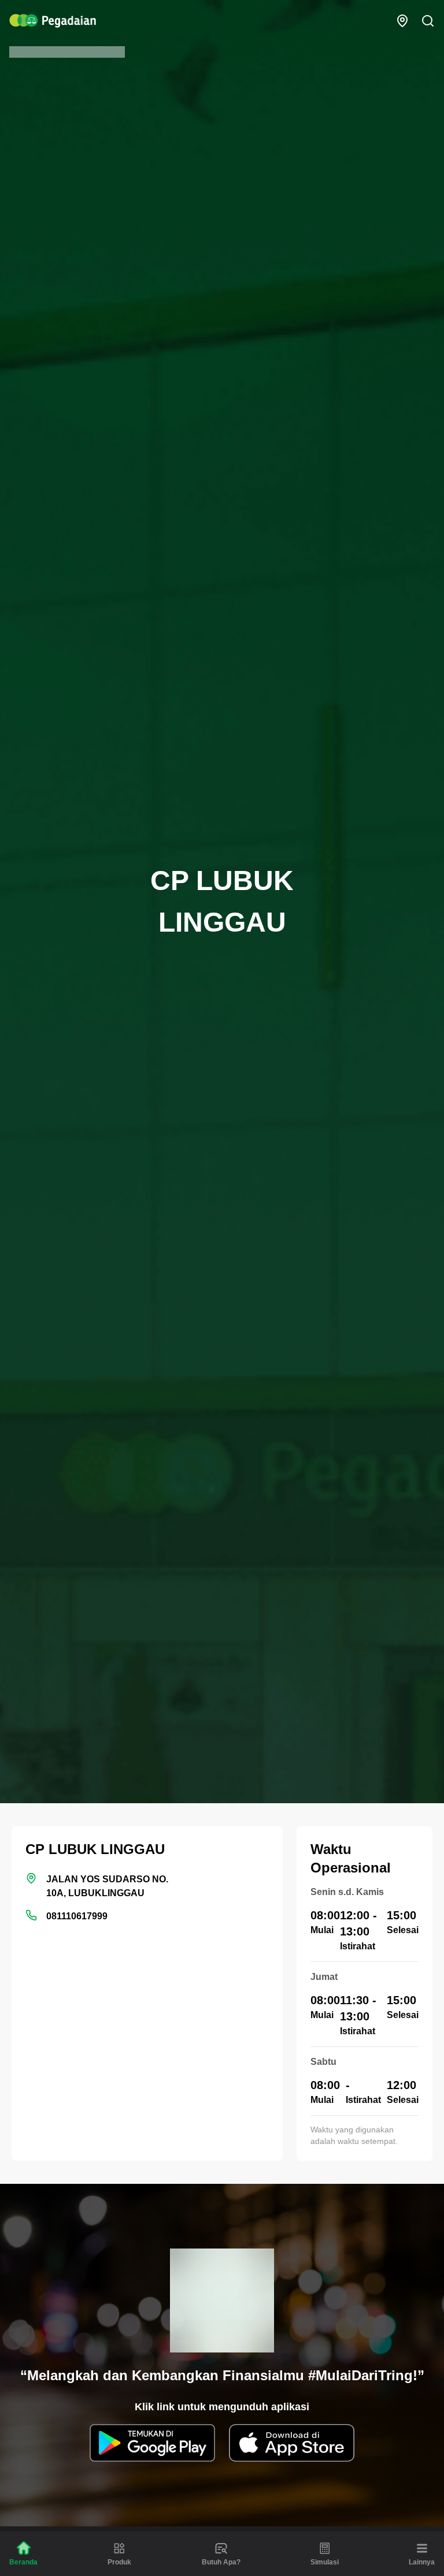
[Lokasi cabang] (402, 21)
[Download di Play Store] (152, 2443)
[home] (53, 21)
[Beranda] (24, 2548)
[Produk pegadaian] (119, 2548)
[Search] (428, 21)
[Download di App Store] (292, 2443)
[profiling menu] (221, 2548)
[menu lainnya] (422, 2548)
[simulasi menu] (325, 2548)
